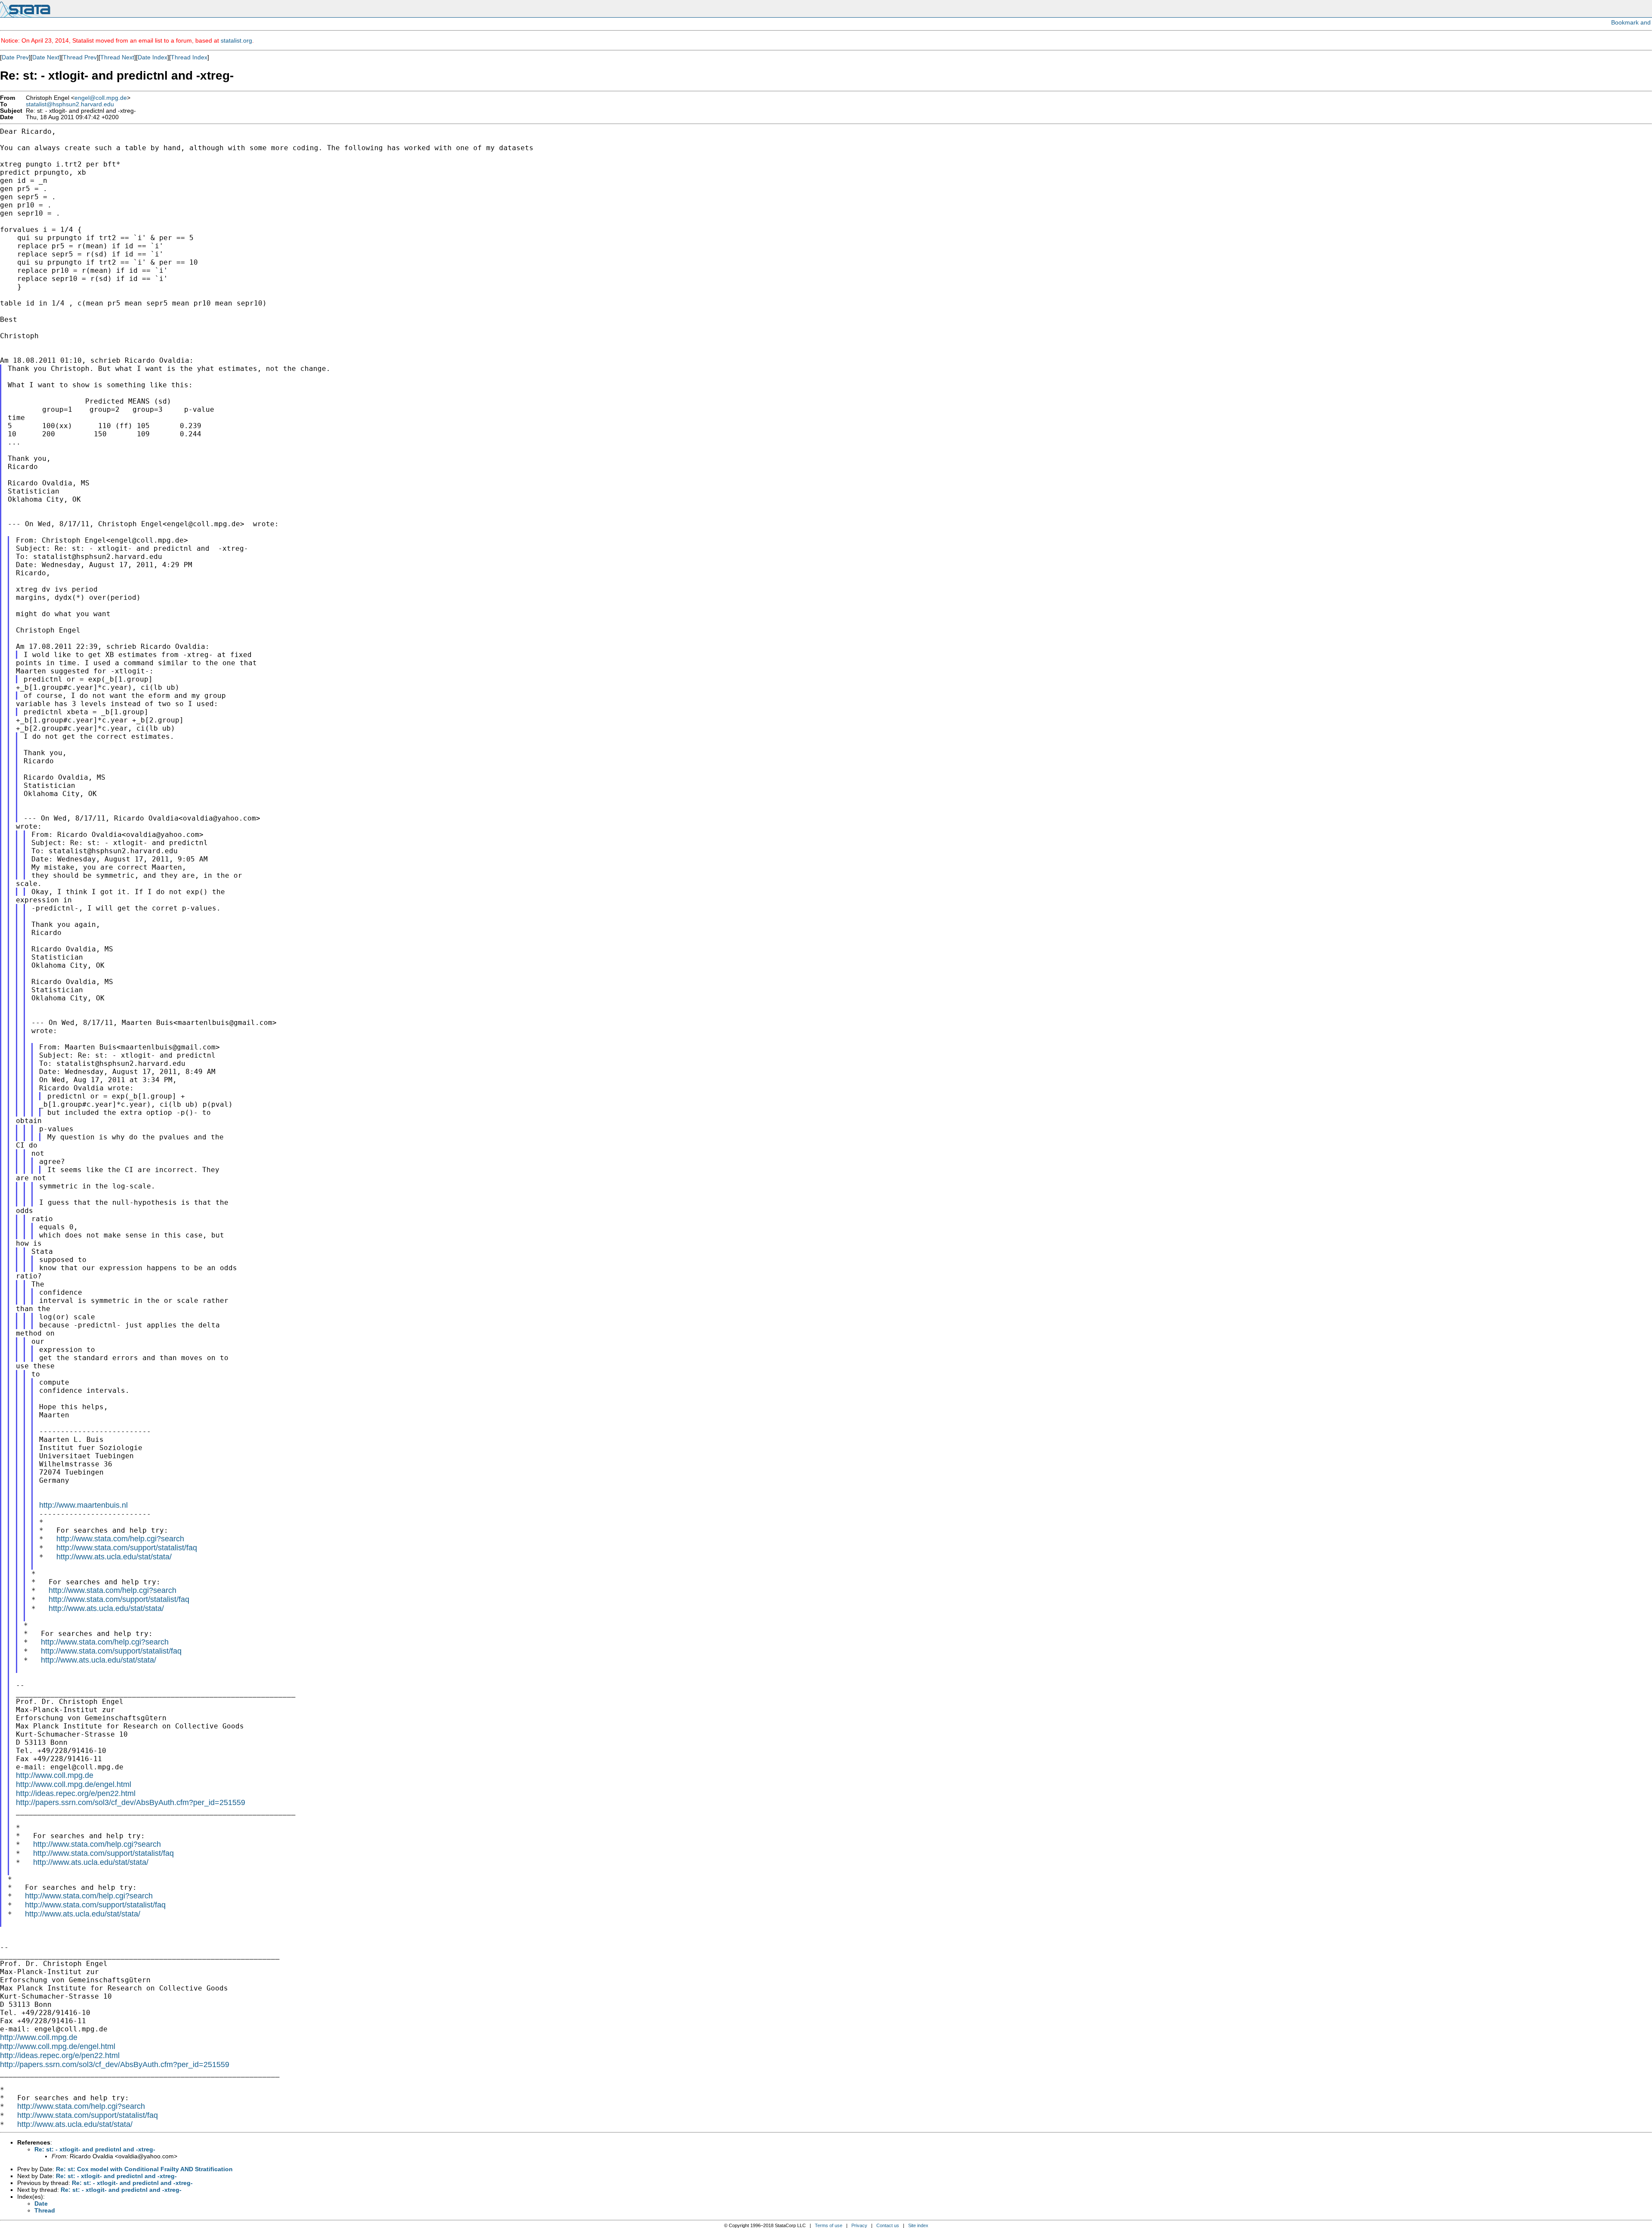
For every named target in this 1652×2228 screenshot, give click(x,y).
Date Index (153, 57)
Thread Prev (80, 57)
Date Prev (15, 57)
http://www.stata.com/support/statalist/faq (127, 1548)
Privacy (859, 2225)
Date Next (46, 57)
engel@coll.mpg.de (101, 98)
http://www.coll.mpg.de (55, 1775)
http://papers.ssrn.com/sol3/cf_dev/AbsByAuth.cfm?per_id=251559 (131, 1802)
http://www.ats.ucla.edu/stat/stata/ (114, 1557)
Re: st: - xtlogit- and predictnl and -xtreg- (95, 2149)
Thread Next (117, 57)
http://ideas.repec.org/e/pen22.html (76, 1793)
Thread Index (189, 57)
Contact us (888, 2225)
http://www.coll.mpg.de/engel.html (74, 1784)
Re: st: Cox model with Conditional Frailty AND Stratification (144, 2169)
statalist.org (236, 40)
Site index (918, 2225)
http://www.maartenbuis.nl (83, 1505)
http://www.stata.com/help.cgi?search (120, 1539)
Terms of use (829, 2225)
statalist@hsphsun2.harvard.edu (70, 104)
